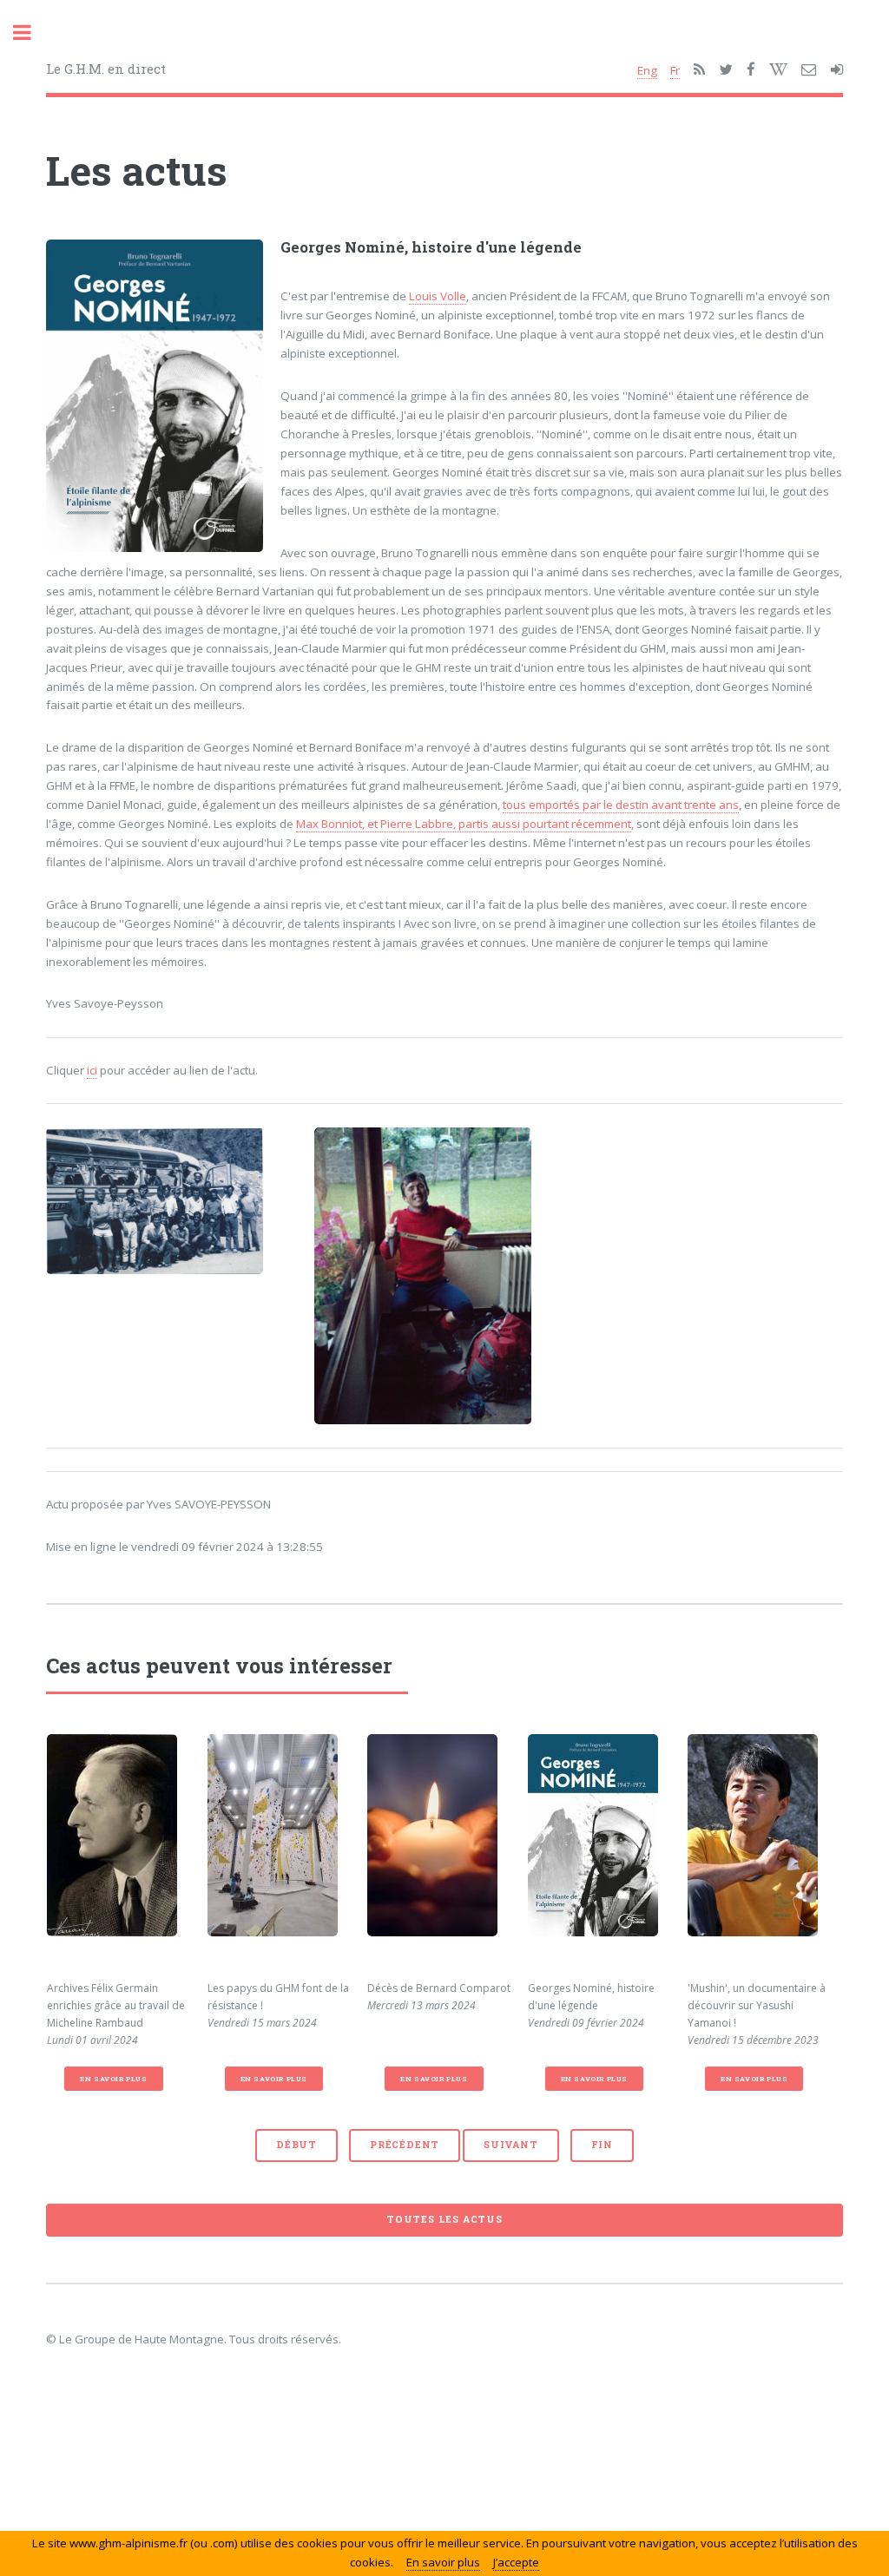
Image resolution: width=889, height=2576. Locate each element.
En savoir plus (113, 2079)
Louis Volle (438, 296)
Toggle (31, 33)
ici (92, 1070)
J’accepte (516, 2562)
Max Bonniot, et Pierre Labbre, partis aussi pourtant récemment (464, 824)
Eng (647, 70)
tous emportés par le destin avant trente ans (621, 805)
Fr (675, 70)
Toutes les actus (444, 2219)
